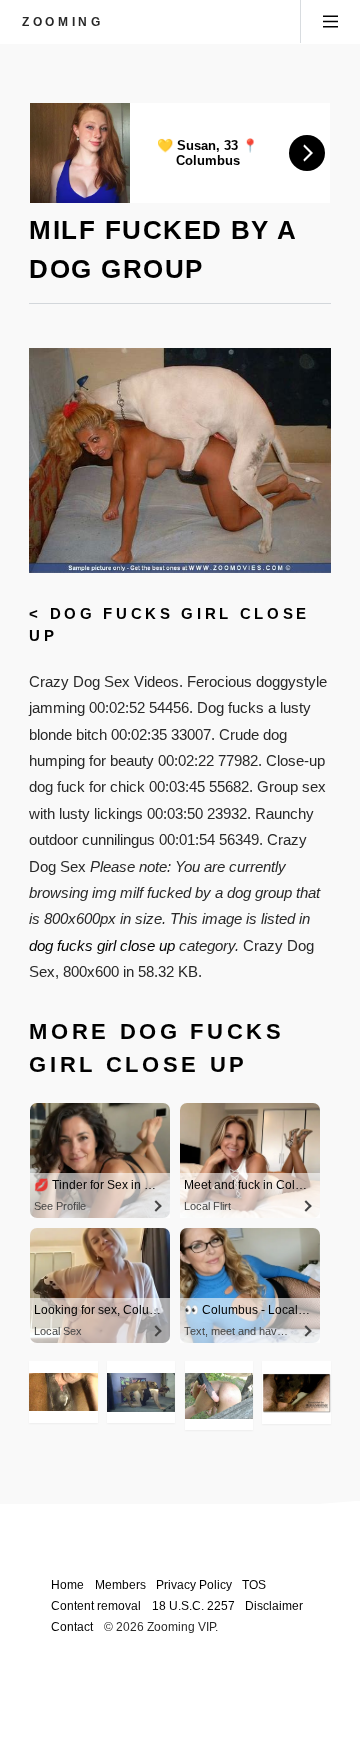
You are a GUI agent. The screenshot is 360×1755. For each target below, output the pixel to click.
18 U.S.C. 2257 (193, 1605)
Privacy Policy (194, 1584)
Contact (72, 1626)
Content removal (96, 1605)
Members (120, 1584)
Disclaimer (274, 1605)
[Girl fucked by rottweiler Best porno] (141, 1392)
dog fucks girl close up (102, 946)
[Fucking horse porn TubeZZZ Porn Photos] (219, 1395)
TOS (254, 1584)
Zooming (63, 21)
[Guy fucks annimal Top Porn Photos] (296, 1393)
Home (67, 1584)
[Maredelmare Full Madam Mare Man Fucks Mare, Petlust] (63, 1392)
